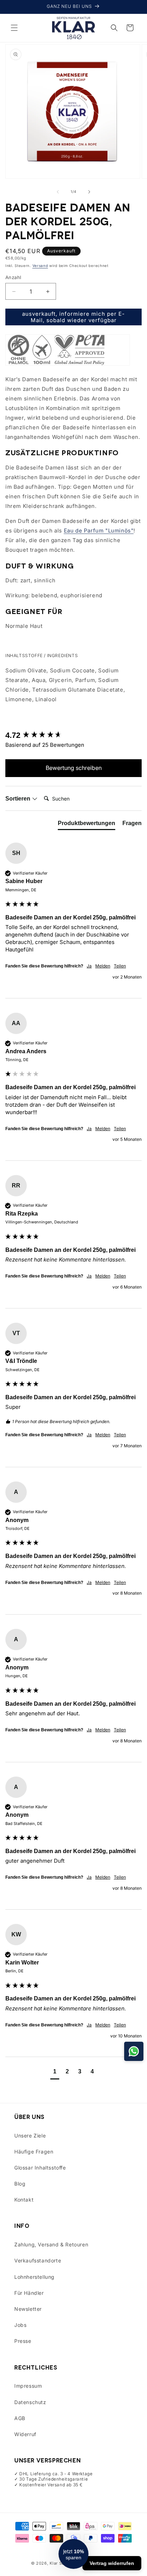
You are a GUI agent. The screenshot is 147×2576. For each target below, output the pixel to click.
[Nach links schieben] (58, 192)
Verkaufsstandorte (38, 2260)
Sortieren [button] (19, 799)
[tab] (87, 825)
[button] (14, 28)
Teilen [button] (120, 966)
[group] (73, 736)
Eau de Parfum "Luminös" (99, 531)
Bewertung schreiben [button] (74, 768)
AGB (20, 2418)
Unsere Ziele (30, 2136)
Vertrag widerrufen (112, 2563)
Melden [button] (103, 966)
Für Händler (29, 2293)
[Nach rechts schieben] (89, 192)
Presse (23, 2341)
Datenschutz (30, 2402)
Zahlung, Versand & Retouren (51, 2244)
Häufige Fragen (34, 2152)
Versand (40, 266)
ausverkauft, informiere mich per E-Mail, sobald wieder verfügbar (73, 317)
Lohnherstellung (34, 2277)
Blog (20, 2184)
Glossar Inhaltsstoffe (40, 2168)
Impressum (28, 2386)
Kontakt (24, 2200)
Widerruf (25, 2434)
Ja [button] (89, 966)
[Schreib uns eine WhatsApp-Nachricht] (134, 2051)
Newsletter (28, 2309)
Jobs (20, 2325)
